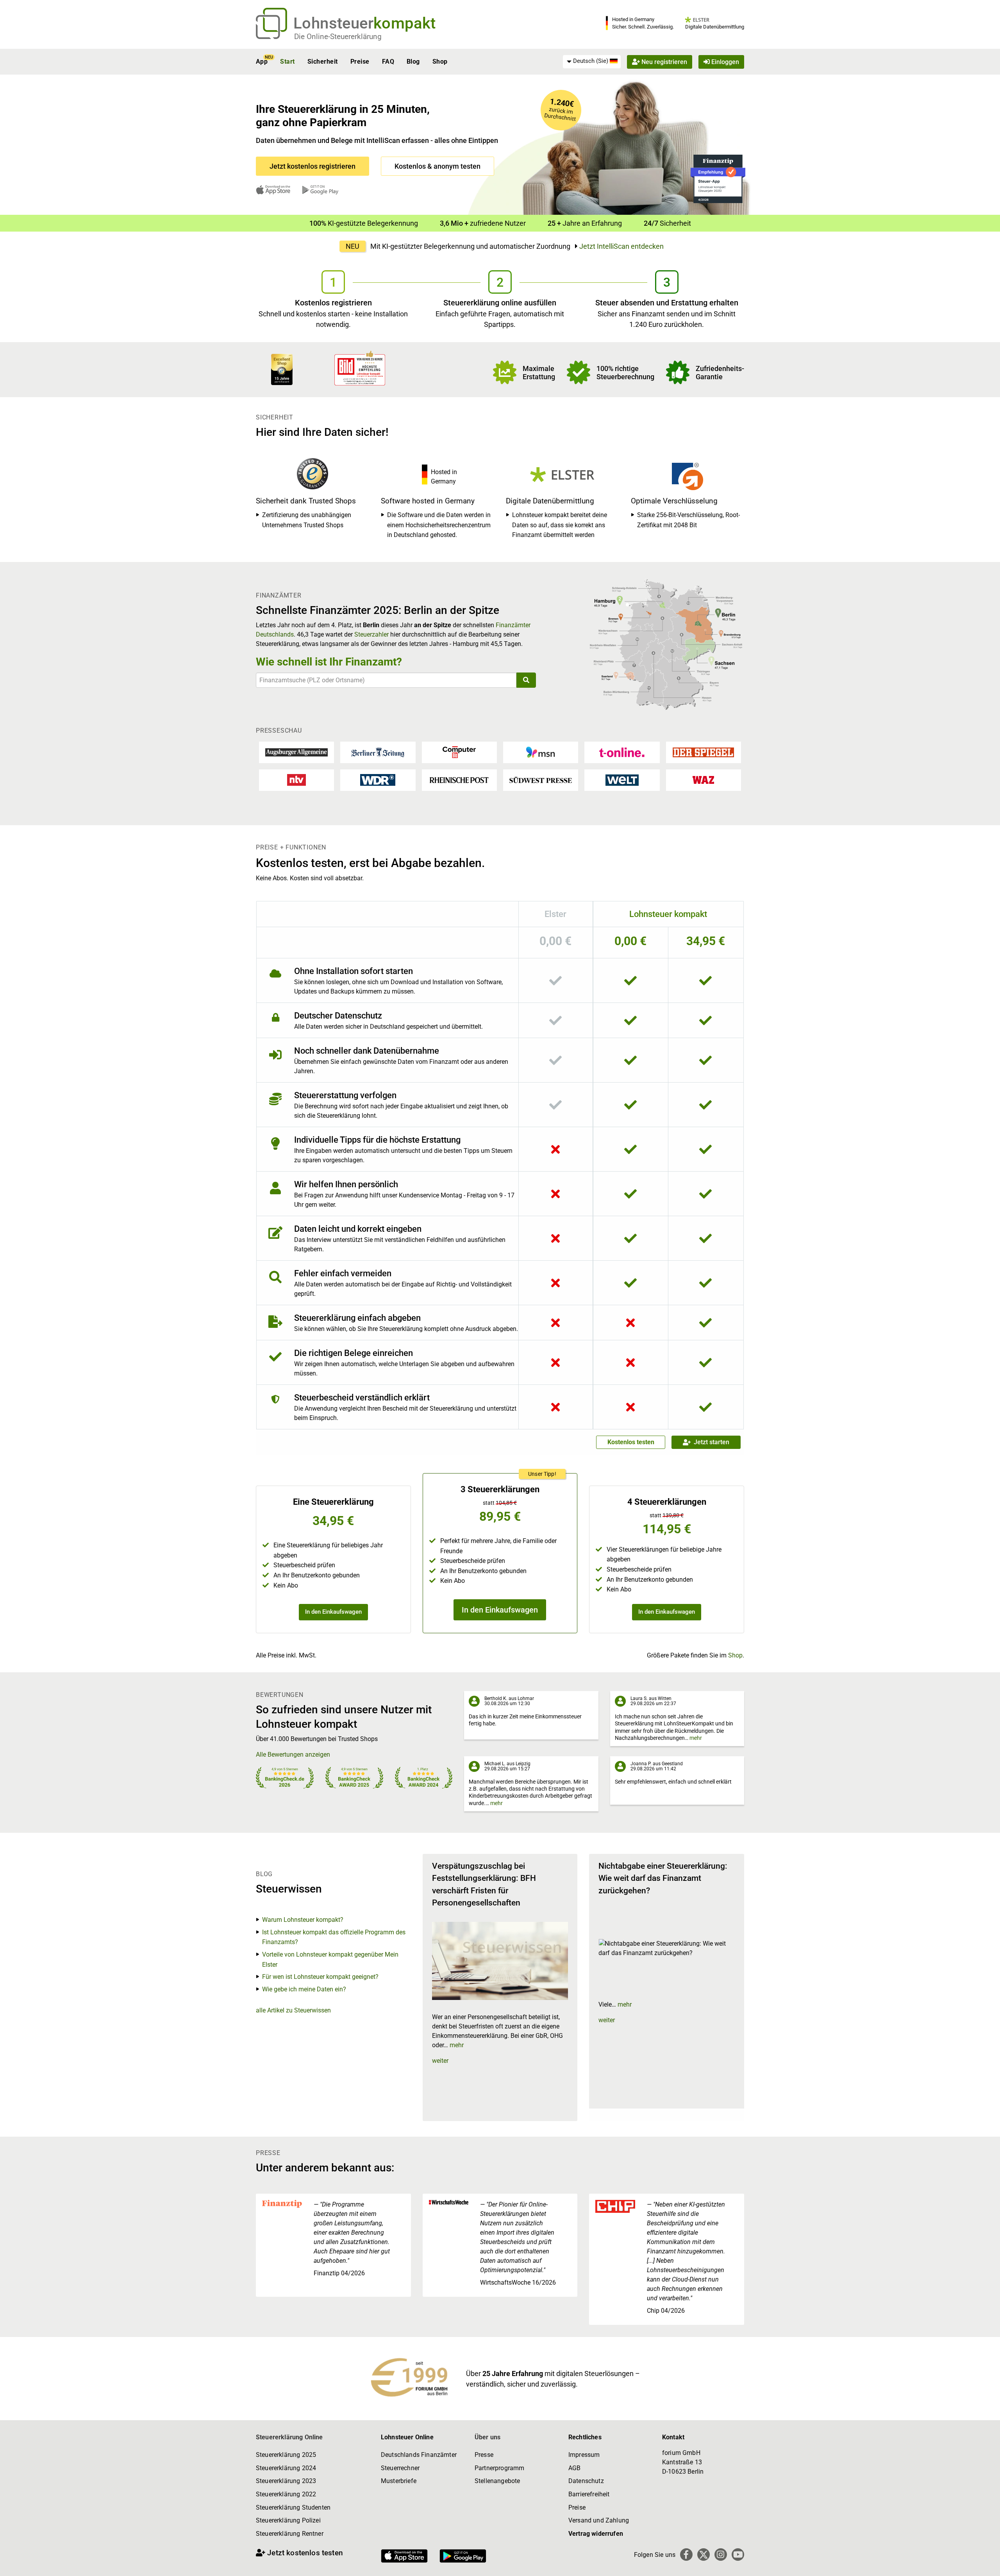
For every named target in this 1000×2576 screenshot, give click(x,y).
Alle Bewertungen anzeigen (293, 1754)
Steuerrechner (400, 2468)
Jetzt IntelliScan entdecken (621, 246)
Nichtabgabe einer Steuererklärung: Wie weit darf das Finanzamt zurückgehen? (663, 1878)
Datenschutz (586, 2481)
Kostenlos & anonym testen (437, 166)
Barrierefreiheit (589, 2494)
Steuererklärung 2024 (286, 2468)
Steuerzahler (371, 634)
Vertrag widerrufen (596, 2534)
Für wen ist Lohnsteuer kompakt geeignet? (320, 1977)
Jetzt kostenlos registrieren (312, 166)
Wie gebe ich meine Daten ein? (304, 1989)
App (262, 62)
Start (287, 62)
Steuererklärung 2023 (286, 2481)
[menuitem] (592, 61)
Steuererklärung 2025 (286, 2455)
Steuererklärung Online (289, 2437)
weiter (440, 2061)
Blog (413, 62)
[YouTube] (738, 2555)
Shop (440, 62)
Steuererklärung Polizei (288, 2520)
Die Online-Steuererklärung (338, 37)
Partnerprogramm (499, 2468)
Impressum (584, 2455)
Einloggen (724, 62)
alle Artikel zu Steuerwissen (293, 2010)
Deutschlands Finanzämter (419, 2455)
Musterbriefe (399, 2481)
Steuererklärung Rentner (290, 2534)
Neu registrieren (663, 62)
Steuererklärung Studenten (293, 2507)
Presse (484, 2455)
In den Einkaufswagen (333, 1612)
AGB (574, 2468)
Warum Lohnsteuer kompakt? (303, 1920)
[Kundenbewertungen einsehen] (282, 369)
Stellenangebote (497, 2481)
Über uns (487, 2437)
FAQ (388, 62)
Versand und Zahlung (599, 2520)
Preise (360, 62)
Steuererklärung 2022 (286, 2494)
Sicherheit (323, 62)
